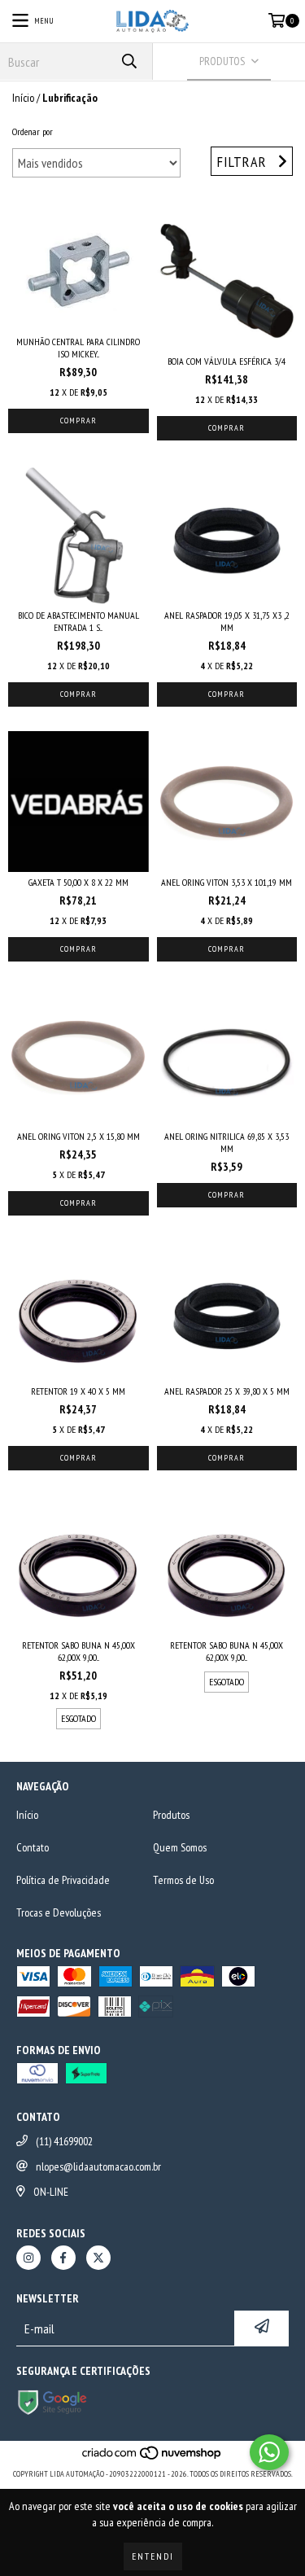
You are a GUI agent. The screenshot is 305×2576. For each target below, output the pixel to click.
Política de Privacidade (63, 1880)
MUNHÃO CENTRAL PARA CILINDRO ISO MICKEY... (78, 348)
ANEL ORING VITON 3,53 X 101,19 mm (227, 882)
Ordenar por (33, 131)
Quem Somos (180, 1847)
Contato (33, 1847)
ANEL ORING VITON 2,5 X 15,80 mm (78, 1136)
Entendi (153, 2556)
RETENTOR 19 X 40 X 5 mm (78, 1391)
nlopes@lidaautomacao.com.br (98, 2166)
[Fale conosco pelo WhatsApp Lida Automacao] (269, 2452)
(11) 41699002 (64, 2141)
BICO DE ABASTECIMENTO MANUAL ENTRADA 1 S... (78, 621)
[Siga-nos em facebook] (63, 2258)
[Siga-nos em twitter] (98, 2258)
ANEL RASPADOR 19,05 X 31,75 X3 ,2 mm (227, 621)
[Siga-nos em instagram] (28, 2258)
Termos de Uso (183, 1880)
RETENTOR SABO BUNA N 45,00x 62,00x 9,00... (78, 1651)
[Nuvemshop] (152, 2458)
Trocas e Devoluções (59, 1912)
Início (23, 98)
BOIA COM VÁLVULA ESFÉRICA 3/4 (227, 361)
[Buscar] (129, 61)
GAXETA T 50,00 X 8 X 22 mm (78, 882)
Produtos (171, 1815)
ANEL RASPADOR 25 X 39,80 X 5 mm (227, 1391)
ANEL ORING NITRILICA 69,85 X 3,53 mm (227, 1142)
